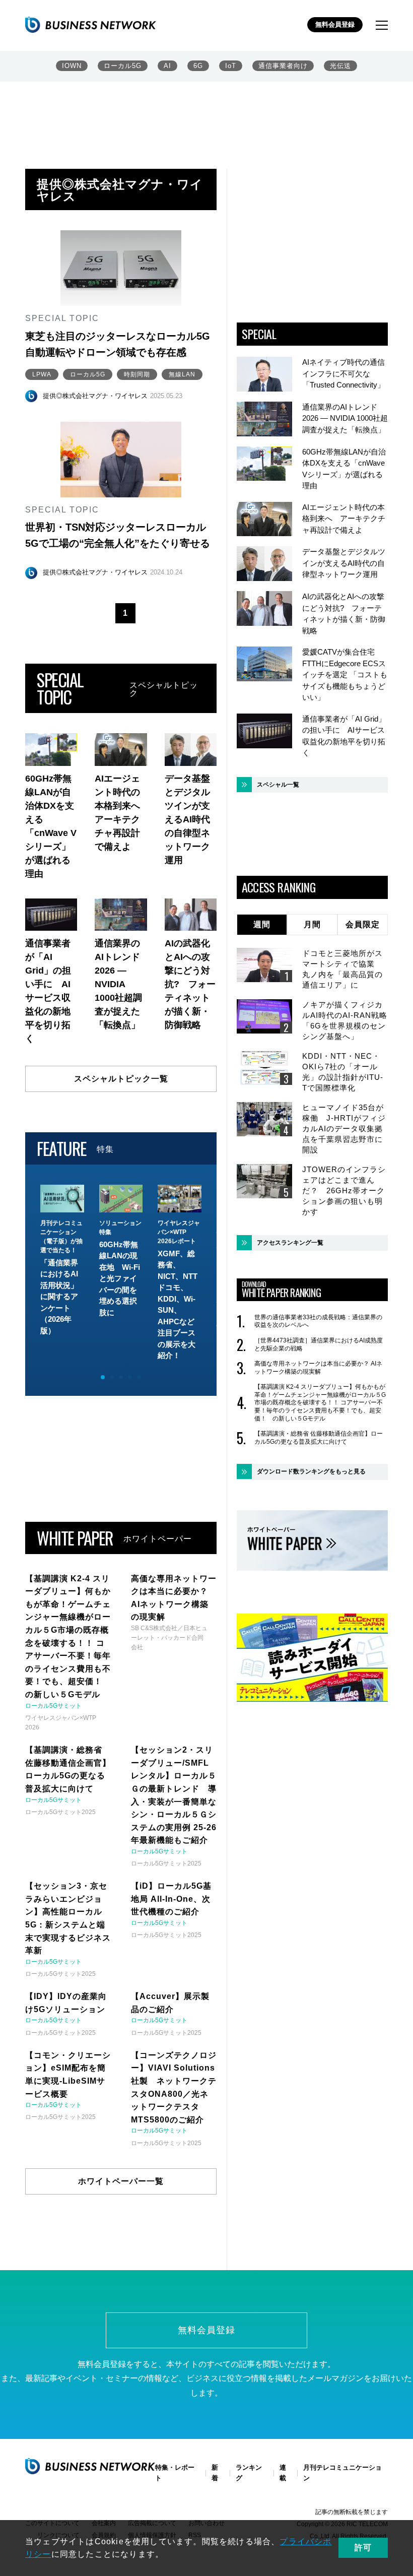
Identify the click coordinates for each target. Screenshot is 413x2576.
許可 (363, 2548)
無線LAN (182, 374)
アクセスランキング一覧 (290, 1243)
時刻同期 (137, 374)
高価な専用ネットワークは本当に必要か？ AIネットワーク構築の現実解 (318, 1368)
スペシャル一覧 (278, 785)
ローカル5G (123, 66)
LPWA (42, 374)
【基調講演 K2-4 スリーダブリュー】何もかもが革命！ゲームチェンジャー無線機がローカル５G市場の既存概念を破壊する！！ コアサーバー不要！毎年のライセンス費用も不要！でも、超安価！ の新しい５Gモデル (320, 1402)
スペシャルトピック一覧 (121, 1079)
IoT (231, 66)
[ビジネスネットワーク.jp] (91, 25)
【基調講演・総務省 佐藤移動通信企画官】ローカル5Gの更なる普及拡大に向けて (319, 1438)
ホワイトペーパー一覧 (121, 2181)
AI (167, 66)
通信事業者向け (283, 66)
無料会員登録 (335, 24)
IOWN (72, 66)
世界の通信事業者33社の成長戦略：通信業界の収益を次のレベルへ (318, 1321)
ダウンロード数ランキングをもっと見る (311, 1471)
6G (198, 66)
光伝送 (340, 66)
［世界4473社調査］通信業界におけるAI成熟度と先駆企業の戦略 (319, 1344)
